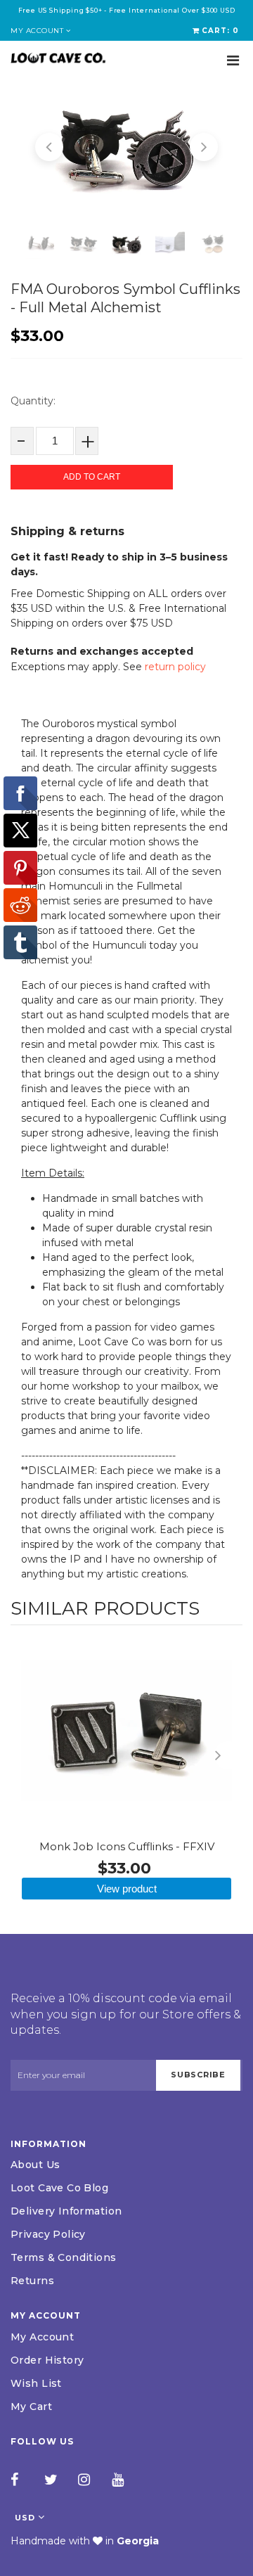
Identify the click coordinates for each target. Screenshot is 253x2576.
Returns (32, 2281)
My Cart (31, 2407)
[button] (49, 147)
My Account (42, 2337)
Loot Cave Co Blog (59, 2188)
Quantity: (33, 401)
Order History (47, 2360)
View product (127, 1889)
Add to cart (92, 477)
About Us (35, 2165)
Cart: (220, 31)
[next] (228, 1755)
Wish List (36, 2383)
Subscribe (198, 2075)
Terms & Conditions (64, 2257)
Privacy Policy (48, 2234)
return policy (175, 667)
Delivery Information (66, 2211)
